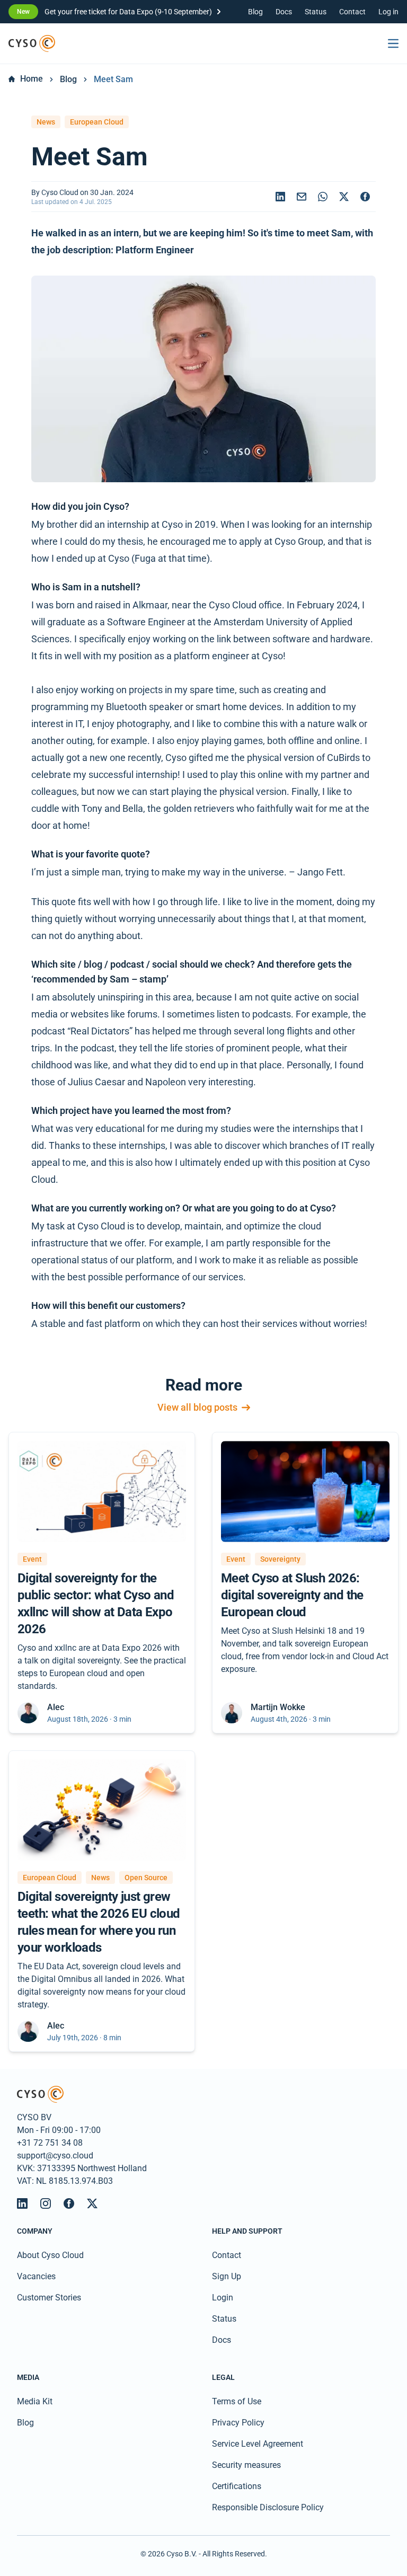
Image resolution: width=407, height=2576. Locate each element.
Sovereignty (280, 1559)
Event (32, 1559)
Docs (284, 12)
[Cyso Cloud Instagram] (46, 2203)
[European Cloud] (32, 43)
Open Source (146, 1878)
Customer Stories (49, 2298)
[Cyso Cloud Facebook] (69, 2203)
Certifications (237, 2486)
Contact (352, 12)
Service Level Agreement (258, 2444)
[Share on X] (344, 197)
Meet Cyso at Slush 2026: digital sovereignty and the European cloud (292, 1595)
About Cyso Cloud (50, 2255)
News (46, 122)
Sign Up (227, 2276)
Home (32, 79)
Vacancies (36, 2276)
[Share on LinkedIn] (280, 197)
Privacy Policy (238, 2423)
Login (223, 2298)
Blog (255, 12)
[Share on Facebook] (365, 197)
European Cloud (97, 122)
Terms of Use (237, 2401)
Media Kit (35, 2401)
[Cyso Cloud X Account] (92, 2203)
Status (316, 12)
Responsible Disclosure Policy (268, 2507)
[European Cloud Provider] (203, 2094)
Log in (388, 12)
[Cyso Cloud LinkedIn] (22, 2203)
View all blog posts (197, 1408)
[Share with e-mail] (302, 197)
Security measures (246, 2465)
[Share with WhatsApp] (323, 197)
